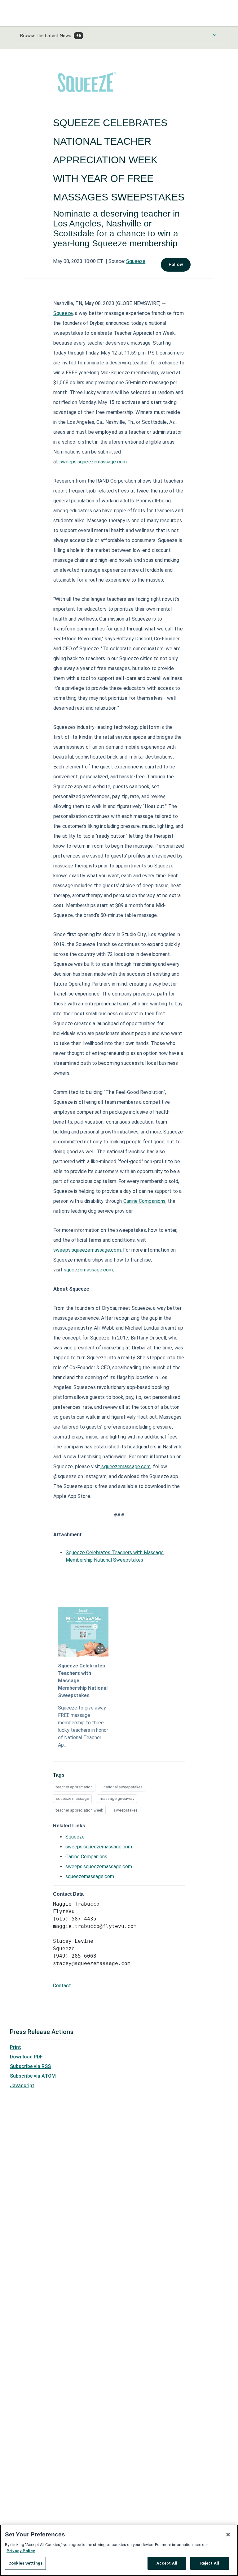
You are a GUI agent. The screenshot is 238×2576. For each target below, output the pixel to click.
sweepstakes (126, 1810)
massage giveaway (117, 1798)
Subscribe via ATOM (33, 2076)
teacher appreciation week (79, 1810)
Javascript (22, 2086)
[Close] (228, 2535)
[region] (119, 2550)
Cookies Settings (25, 2563)
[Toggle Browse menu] (215, 35)
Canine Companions (145, 1201)
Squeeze (136, 261)
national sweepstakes (123, 1787)
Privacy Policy (21, 2551)
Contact (62, 1986)
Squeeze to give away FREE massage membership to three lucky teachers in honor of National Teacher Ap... (83, 1726)
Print (15, 2047)
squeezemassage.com (88, 1270)
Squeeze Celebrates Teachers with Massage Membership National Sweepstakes (83, 1681)
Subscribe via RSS (30, 2066)
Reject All (210, 2563)
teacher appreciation (74, 1787)
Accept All (167, 2563)
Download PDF (26, 2057)
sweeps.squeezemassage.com (93, 462)
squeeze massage (72, 1798)
